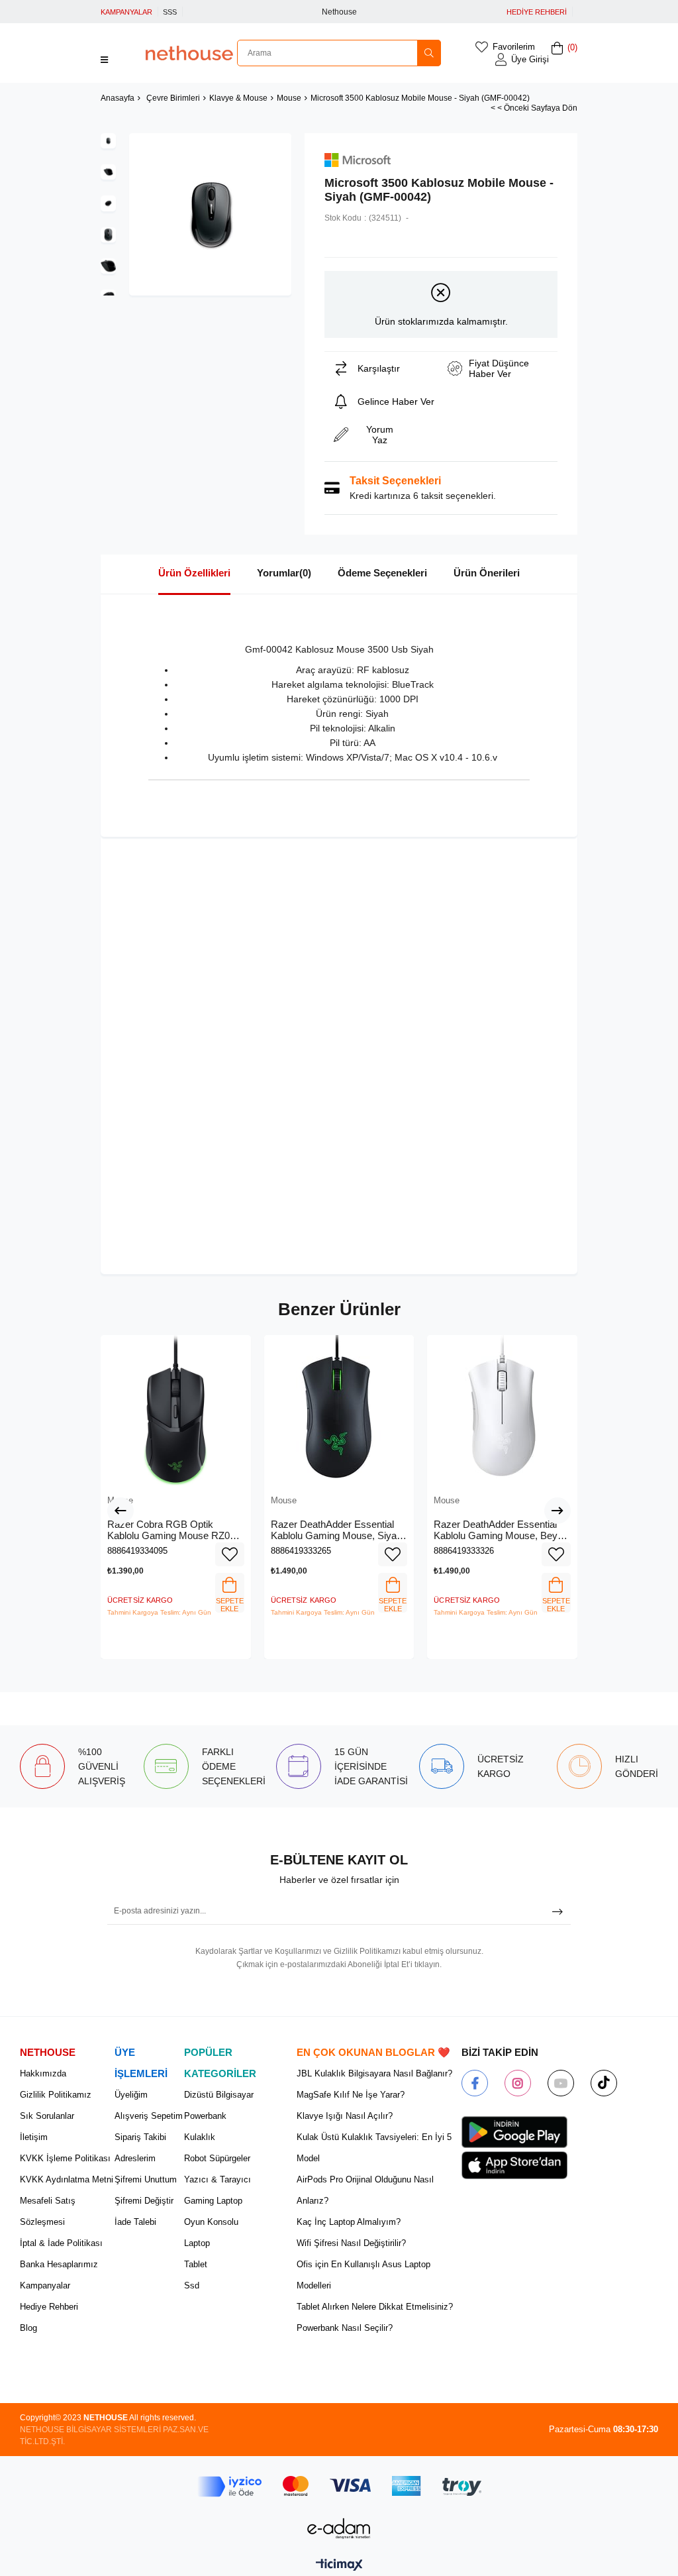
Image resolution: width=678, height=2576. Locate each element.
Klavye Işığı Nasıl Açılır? (345, 2116)
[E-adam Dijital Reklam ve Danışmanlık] (339, 2529)
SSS (170, 12)
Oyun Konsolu (211, 2222)
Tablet (196, 2264)
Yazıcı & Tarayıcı (218, 2179)
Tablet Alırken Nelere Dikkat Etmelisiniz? (375, 2307)
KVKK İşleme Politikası (65, 2158)
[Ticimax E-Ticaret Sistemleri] (339, 2566)
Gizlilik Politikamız (56, 2095)
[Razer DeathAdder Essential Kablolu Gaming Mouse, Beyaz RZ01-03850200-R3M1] (502, 1410)
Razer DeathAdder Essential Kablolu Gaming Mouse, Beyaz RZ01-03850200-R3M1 (501, 1530)
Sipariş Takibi (140, 2137)
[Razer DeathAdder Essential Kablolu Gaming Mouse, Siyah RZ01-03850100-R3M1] (339, 1410)
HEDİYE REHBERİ (537, 12)
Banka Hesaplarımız (59, 2264)
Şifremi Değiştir (144, 2201)
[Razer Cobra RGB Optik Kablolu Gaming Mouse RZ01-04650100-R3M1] (176, 1410)
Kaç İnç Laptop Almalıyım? (349, 2222)
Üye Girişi (530, 59)
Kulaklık (200, 2137)
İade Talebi (135, 2222)
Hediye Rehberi (49, 2307)
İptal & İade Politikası (61, 2243)
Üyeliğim (131, 2095)
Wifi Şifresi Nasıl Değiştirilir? (351, 2243)
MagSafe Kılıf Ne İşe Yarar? (351, 2095)
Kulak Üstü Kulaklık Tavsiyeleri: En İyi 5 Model (374, 2148)
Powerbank (205, 2116)
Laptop (197, 2243)
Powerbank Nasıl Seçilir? (345, 2328)
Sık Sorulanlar (47, 2116)
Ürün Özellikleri (194, 573)
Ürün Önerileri (487, 573)
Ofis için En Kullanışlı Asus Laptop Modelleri (363, 2275)
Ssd (192, 2285)
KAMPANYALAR (126, 12)
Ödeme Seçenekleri (382, 573)
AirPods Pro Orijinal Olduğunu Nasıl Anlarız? (365, 2190)
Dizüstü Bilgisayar (219, 2095)
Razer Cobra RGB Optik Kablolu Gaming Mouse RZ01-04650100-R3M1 (173, 1530)
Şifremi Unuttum (146, 2179)
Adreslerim (135, 2158)
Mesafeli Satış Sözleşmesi (48, 2211)
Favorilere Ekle (230, 1554)
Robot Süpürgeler (217, 2158)
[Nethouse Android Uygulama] (514, 2132)
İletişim (34, 2137)
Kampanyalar (45, 2285)
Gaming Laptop (213, 2201)
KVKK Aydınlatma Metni (67, 2179)
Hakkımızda (43, 2073)
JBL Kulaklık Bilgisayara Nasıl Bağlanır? (374, 2073)
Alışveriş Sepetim (149, 2116)
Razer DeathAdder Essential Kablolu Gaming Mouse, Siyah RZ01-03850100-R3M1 (336, 1530)
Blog (28, 2328)
